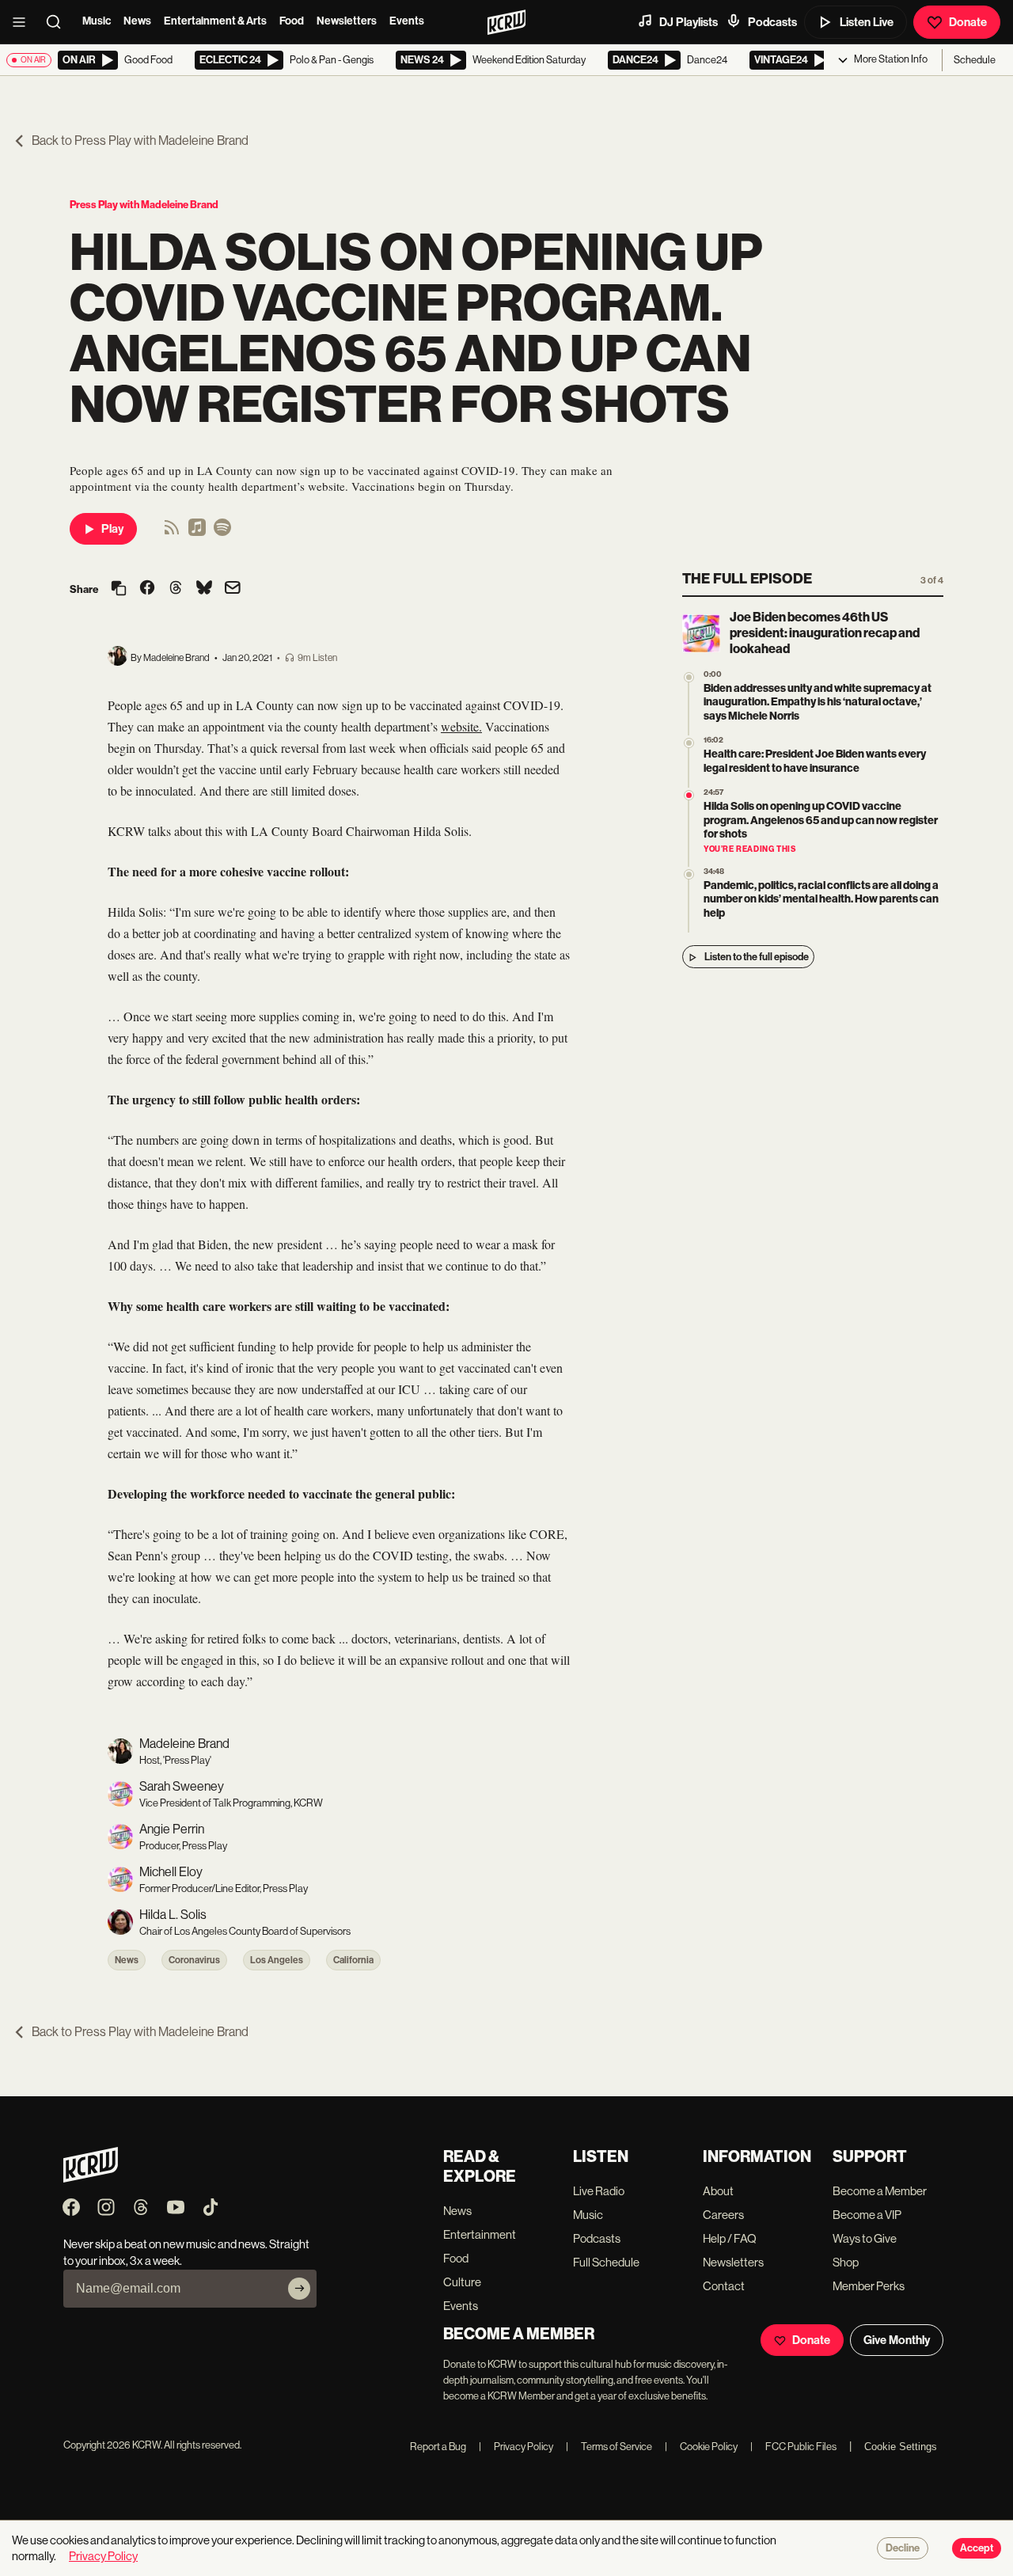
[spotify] (222, 532)
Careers (723, 2215)
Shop (846, 2262)
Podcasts (772, 22)
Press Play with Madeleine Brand (144, 205)
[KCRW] (91, 2178)
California (353, 1960)
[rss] (172, 532)
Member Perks (869, 2286)
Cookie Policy (701, 2447)
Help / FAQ (730, 2238)
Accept (977, 2548)
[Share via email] (233, 589)
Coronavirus (194, 1960)
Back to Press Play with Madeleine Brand (140, 141)
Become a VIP (867, 2215)
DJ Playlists (689, 22)
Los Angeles (277, 1960)
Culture (462, 2282)
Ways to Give (865, 2238)
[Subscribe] (299, 2289)
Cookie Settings (901, 2447)
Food (292, 21)
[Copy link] (119, 589)
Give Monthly (897, 2340)
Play (112, 529)
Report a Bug (438, 2447)
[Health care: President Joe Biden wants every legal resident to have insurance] (689, 744)
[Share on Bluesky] (204, 589)
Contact (724, 2286)
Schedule (975, 60)
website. (461, 726)
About (718, 2191)
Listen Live (867, 22)
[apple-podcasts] (197, 532)
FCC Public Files (793, 2447)
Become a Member (880, 2191)
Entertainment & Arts (215, 21)
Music (97, 21)
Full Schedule (606, 2262)
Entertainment (480, 2234)
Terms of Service (609, 2447)
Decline (903, 2548)
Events (407, 21)
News (137, 21)
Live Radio (599, 2191)
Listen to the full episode (757, 957)
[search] (59, 22)
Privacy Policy (516, 2447)
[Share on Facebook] (147, 589)
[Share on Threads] (176, 589)
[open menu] (24, 22)
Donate (968, 22)
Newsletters (347, 21)
